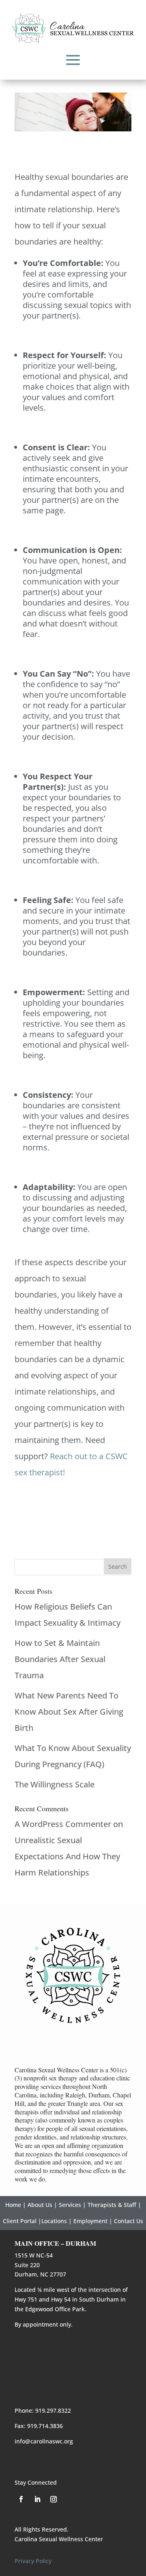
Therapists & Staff (112, 2205)
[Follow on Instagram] (54, 2499)
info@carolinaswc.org (44, 2441)
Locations (54, 2221)
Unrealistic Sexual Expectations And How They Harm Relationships (67, 1856)
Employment (90, 2221)
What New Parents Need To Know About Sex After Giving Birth (69, 1712)
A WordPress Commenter (63, 1824)
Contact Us (129, 2221)
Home (13, 2205)
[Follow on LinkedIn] (37, 2499)
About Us (40, 2205)
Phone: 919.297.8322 (43, 2410)
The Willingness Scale (55, 1784)
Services (70, 2205)
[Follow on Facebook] (21, 2499)
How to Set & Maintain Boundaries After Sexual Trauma (60, 1659)
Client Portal (20, 2221)
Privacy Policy (33, 2561)
